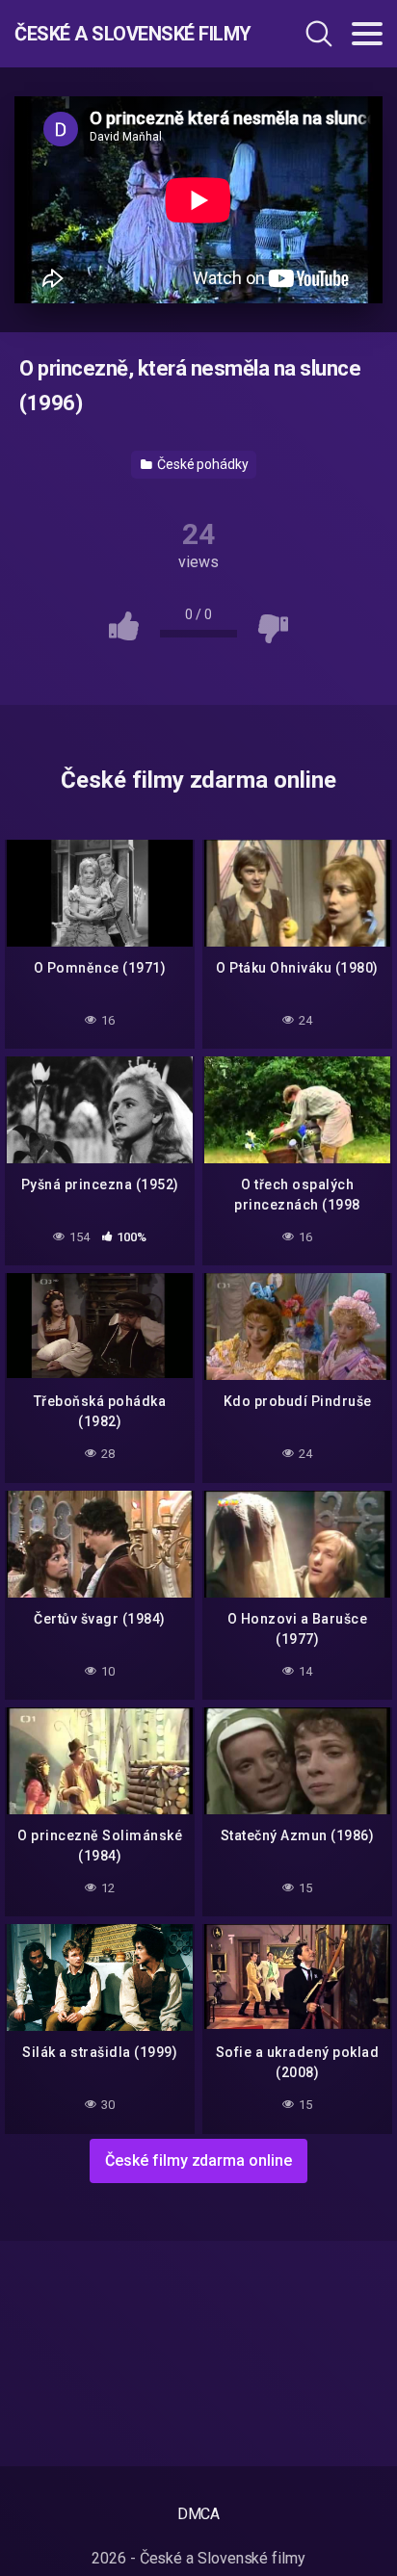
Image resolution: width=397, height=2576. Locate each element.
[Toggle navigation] (367, 34)
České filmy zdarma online (198, 2160)
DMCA (199, 2514)
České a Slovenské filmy (125, 34)
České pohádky (201, 464)
